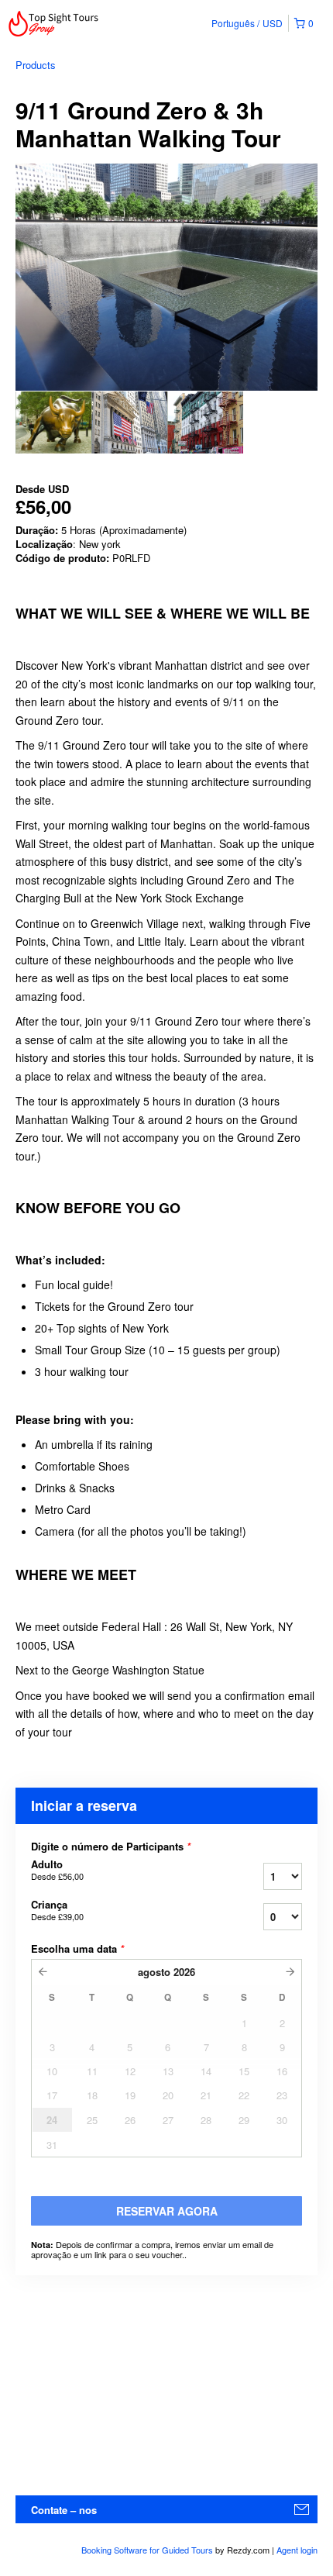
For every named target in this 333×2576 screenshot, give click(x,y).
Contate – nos (64, 2510)
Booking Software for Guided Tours (148, 2550)
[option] (53, 422)
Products (36, 65)
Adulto (57, 1870)
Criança (57, 1910)
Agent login (297, 2550)
